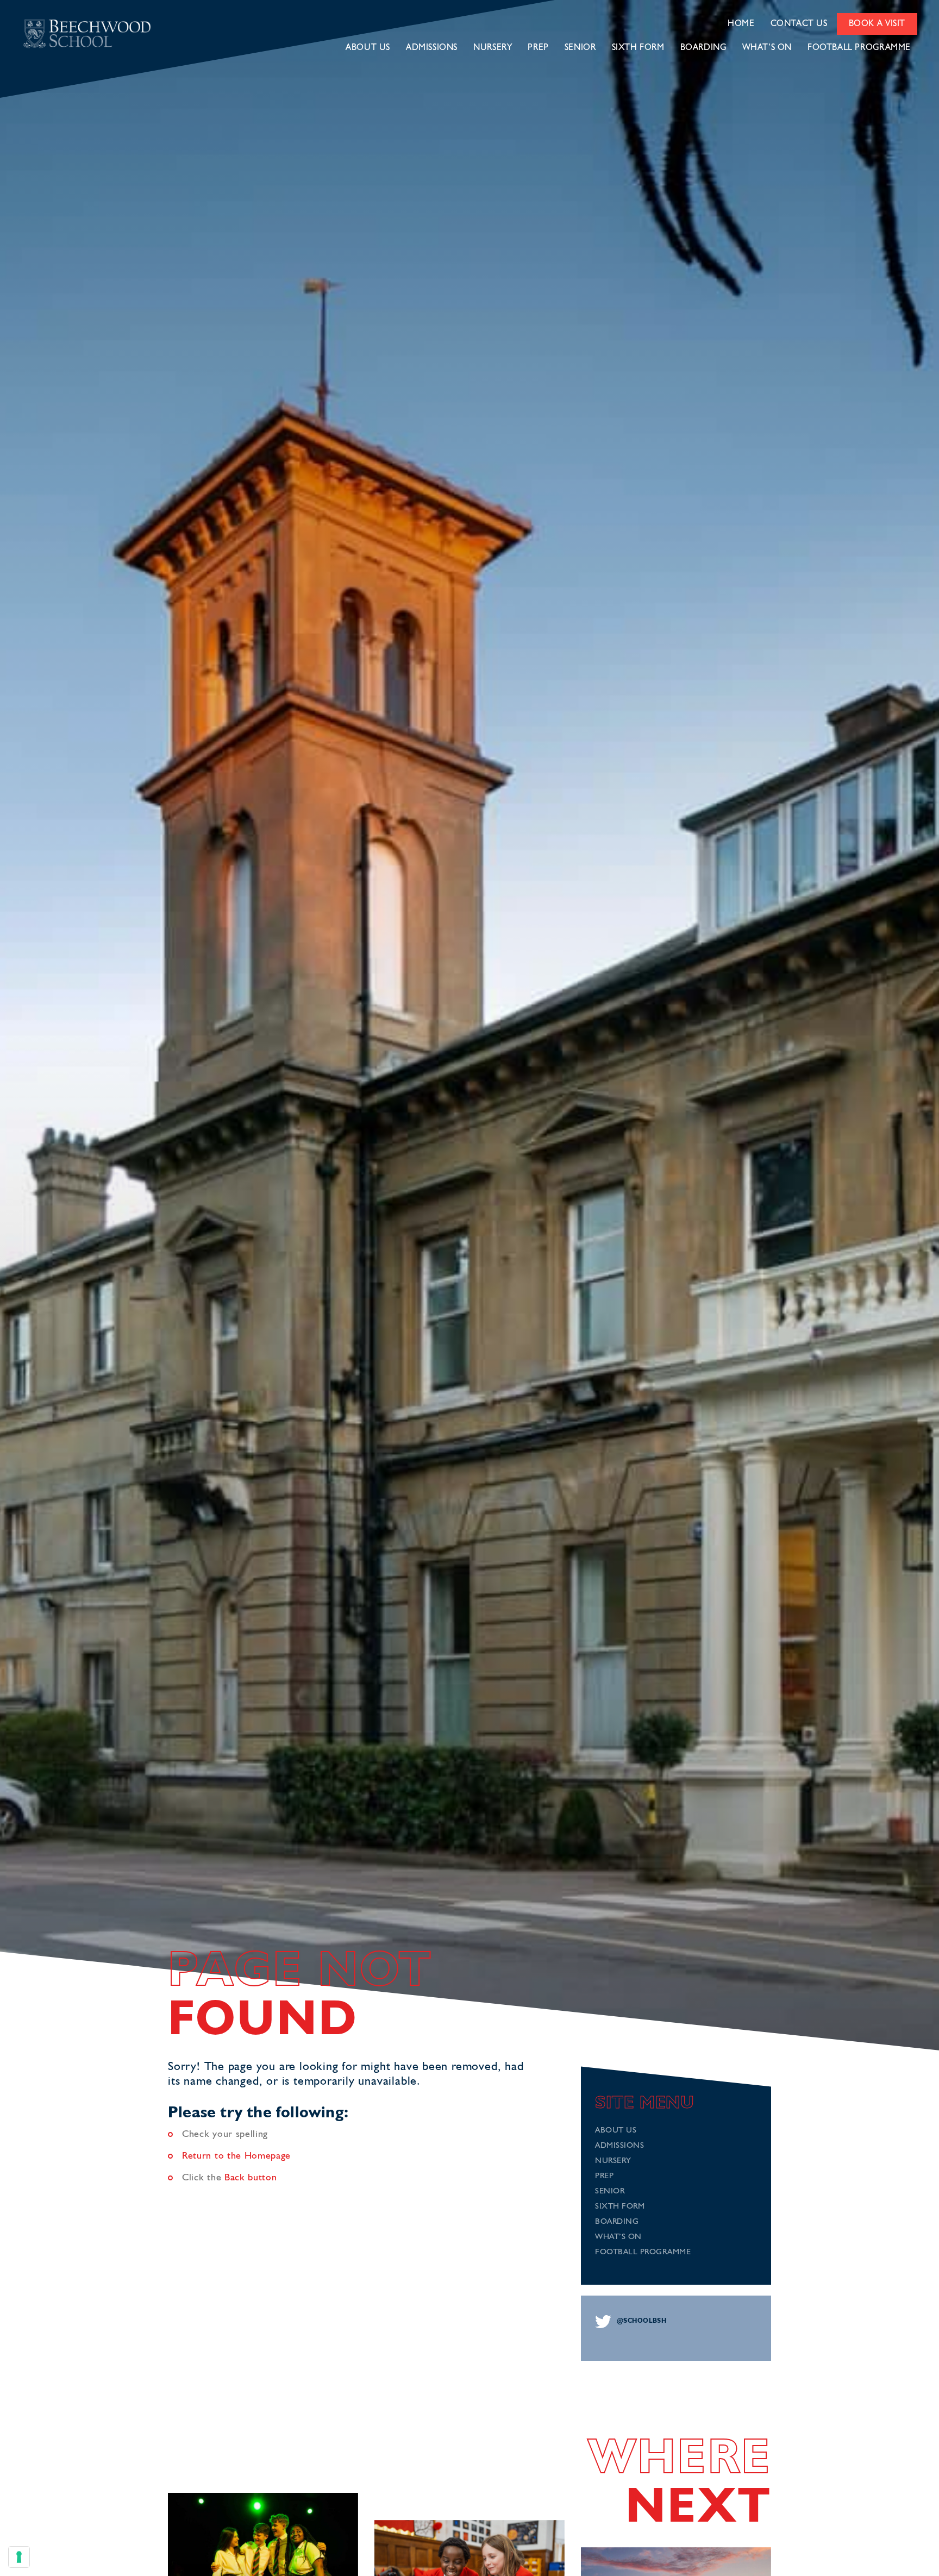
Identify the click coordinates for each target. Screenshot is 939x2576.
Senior (580, 48)
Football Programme (859, 48)
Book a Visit (877, 24)
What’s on (767, 48)
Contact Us (799, 24)
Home (741, 24)
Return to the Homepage (236, 2156)
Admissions (432, 48)
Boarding (703, 48)
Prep (538, 48)
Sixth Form (638, 48)
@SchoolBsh (641, 2321)
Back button (251, 2178)
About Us (368, 48)
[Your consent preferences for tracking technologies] (19, 2557)
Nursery (493, 48)
